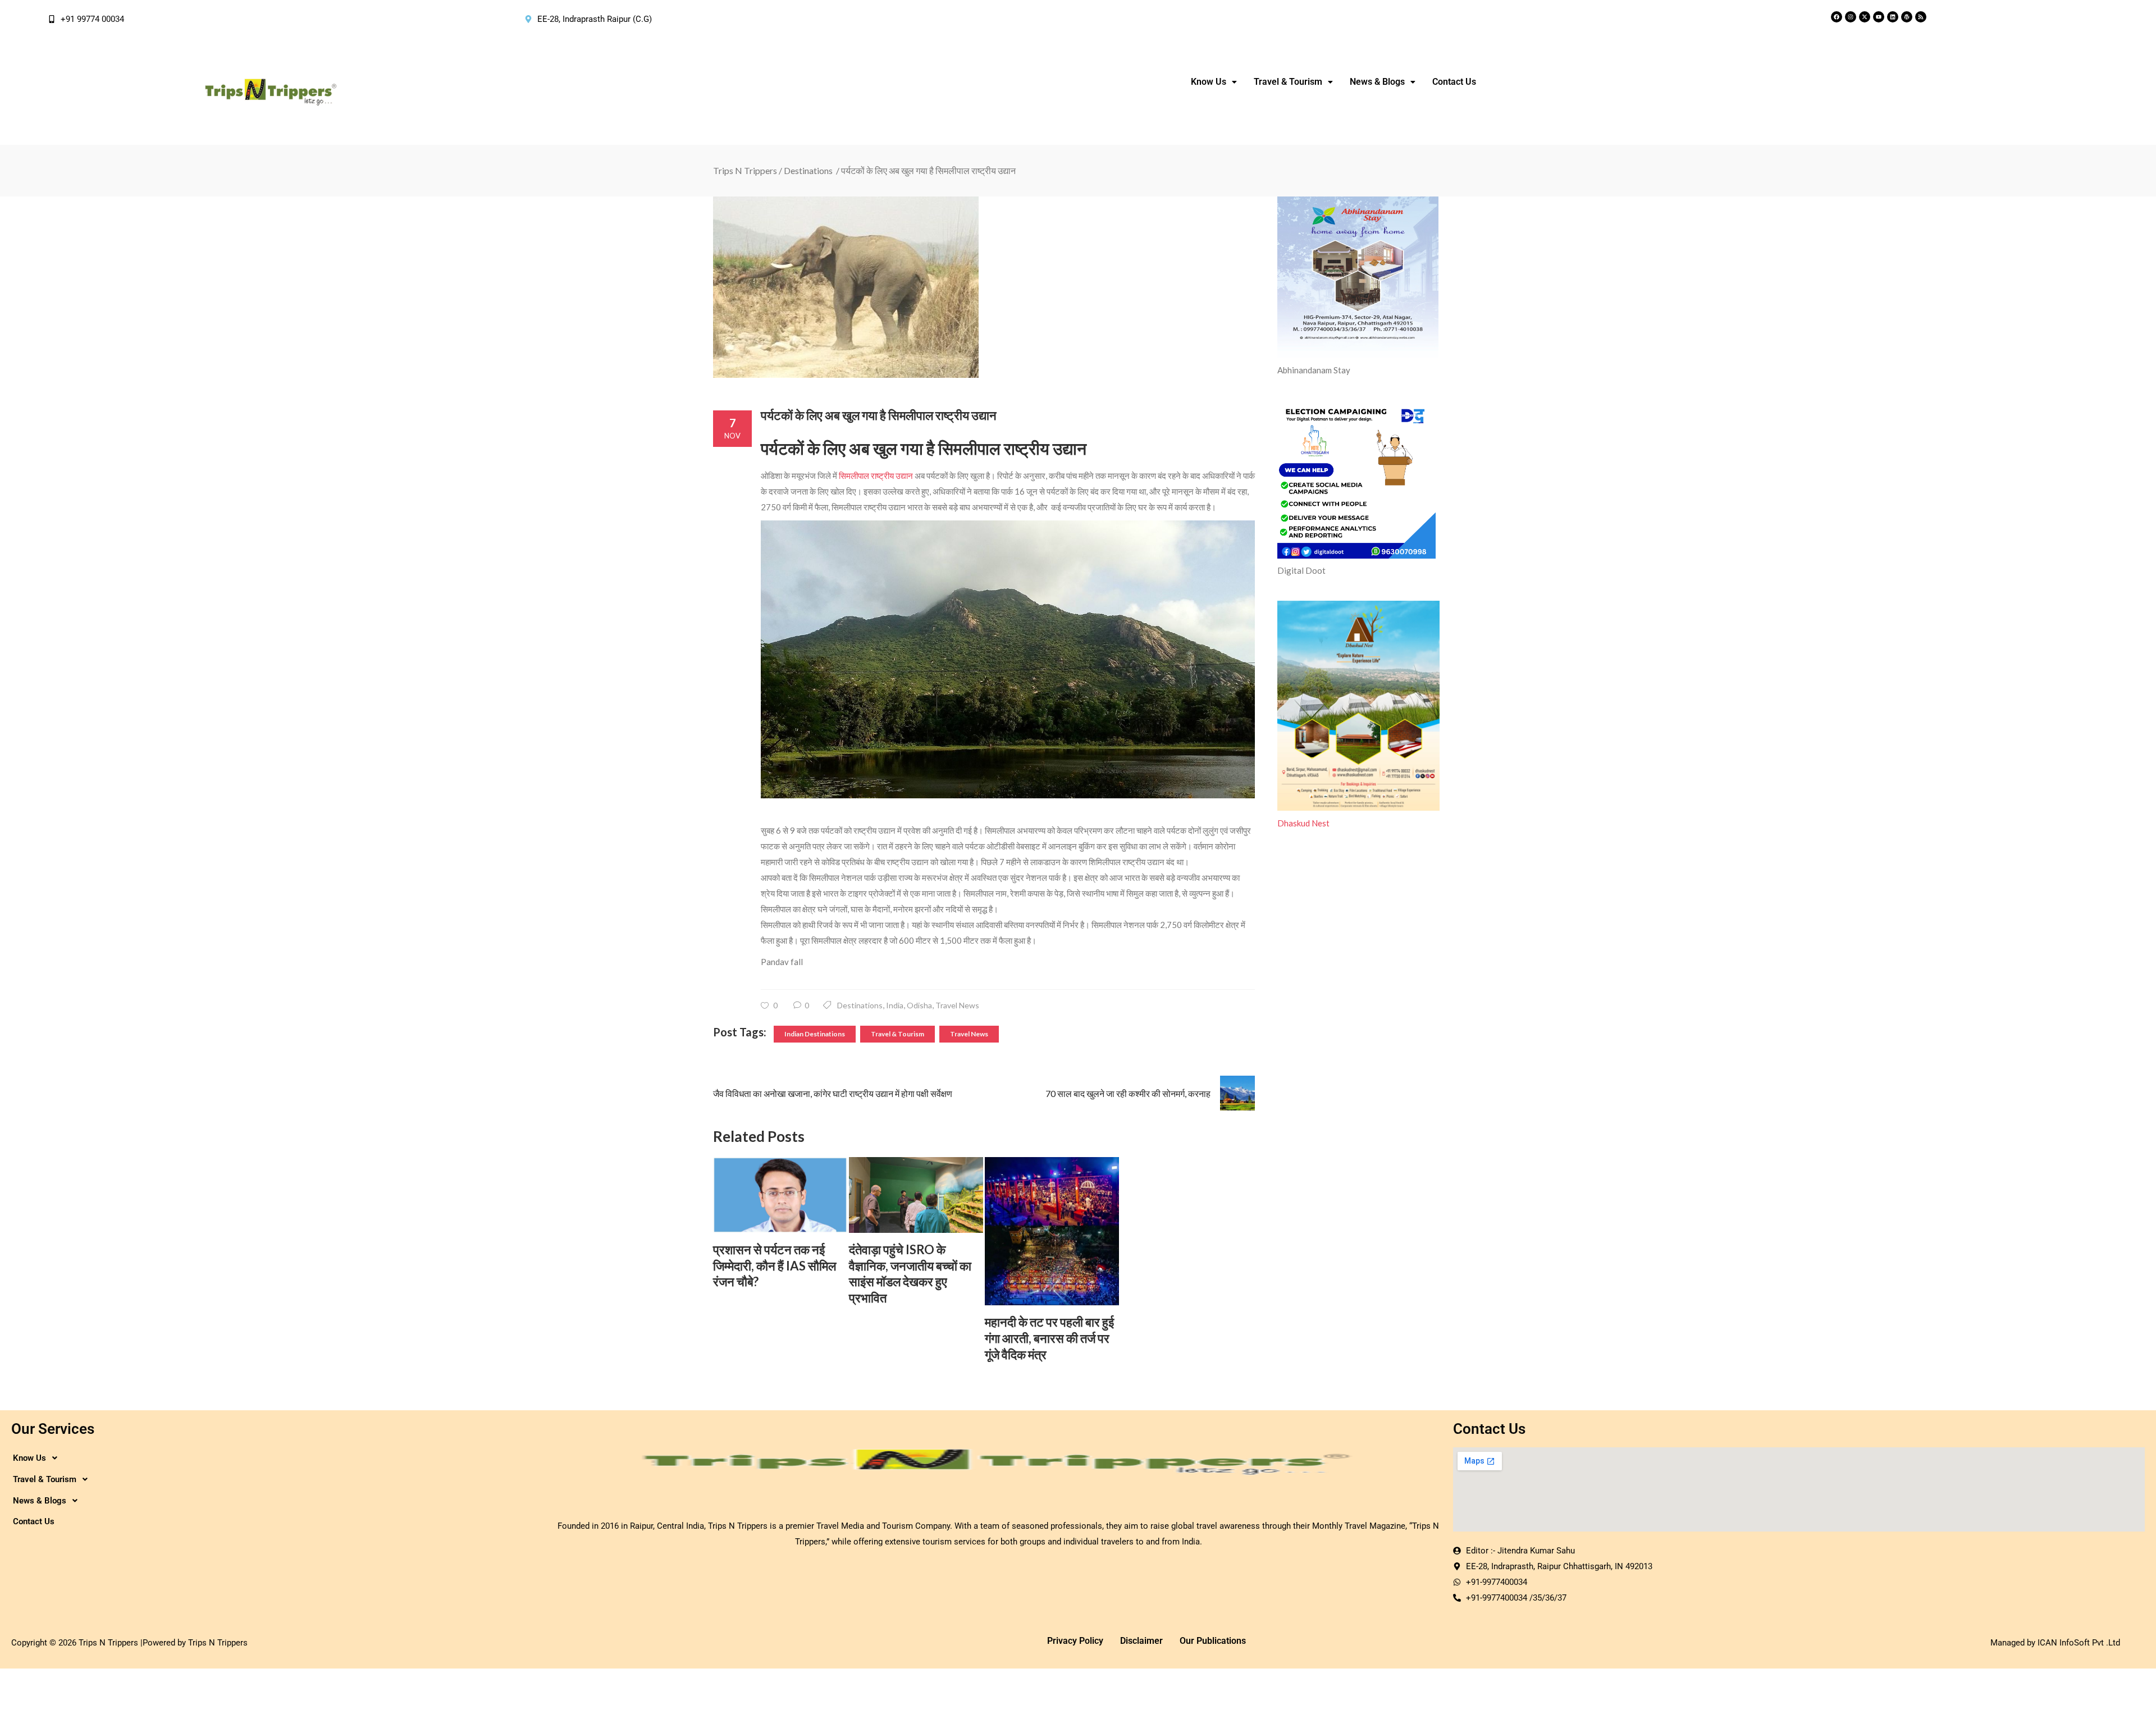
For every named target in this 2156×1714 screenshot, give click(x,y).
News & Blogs (1377, 82)
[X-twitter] (1865, 17)
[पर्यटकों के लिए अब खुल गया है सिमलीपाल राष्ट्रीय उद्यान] (984, 287)
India (895, 1005)
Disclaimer (1141, 1641)
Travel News (957, 1005)
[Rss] (1921, 17)
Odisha (919, 1005)
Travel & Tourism (897, 1034)
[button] (1214, 82)
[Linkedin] (1893, 17)
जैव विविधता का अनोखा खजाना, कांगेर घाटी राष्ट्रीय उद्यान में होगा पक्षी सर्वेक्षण (833, 1093)
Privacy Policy (1075, 1641)
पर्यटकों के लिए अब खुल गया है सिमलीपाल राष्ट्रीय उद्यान (879, 415)
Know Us (1209, 82)
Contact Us (1454, 82)
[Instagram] (1851, 17)
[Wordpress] (1907, 17)
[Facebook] (1837, 17)
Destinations (808, 170)
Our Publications (1213, 1641)
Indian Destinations (815, 1034)
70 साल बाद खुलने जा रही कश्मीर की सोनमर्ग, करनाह (1128, 1093)
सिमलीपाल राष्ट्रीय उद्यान (875, 476)
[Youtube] (1879, 17)
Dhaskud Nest (1303, 823)
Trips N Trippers (745, 170)
